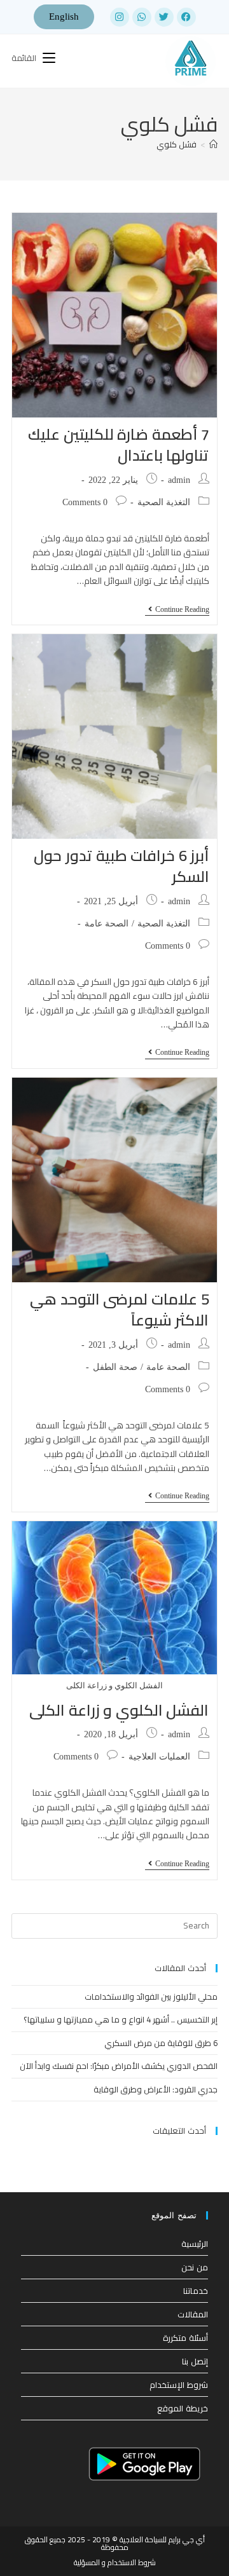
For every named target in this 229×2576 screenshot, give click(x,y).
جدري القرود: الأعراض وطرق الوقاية (156, 2089)
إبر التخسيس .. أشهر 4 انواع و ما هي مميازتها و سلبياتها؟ (121, 2019)
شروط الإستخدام (179, 2385)
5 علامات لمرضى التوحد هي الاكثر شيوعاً (119, 1310)
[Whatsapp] (142, 17)
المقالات (193, 2314)
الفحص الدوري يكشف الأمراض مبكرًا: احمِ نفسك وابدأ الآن (119, 2066)
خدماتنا (196, 2291)
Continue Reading (177, 609)
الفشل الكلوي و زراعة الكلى (119, 1710)
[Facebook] (186, 17)
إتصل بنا (195, 2361)
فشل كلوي (177, 144)
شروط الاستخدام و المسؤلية (115, 2562)
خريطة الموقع (183, 2408)
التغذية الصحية (164, 502)
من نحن (195, 2267)
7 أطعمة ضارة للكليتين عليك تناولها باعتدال (118, 445)
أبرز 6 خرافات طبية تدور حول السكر (121, 866)
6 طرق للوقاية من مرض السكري (161, 2043)
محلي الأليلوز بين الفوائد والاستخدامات (151, 1996)
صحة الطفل (115, 1367)
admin (179, 480)
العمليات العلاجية (159, 1757)
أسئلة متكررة (185, 2338)
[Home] (213, 144)
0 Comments (85, 502)
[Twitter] (164, 17)
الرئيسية (195, 2244)
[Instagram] (120, 17)
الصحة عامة (107, 924)
